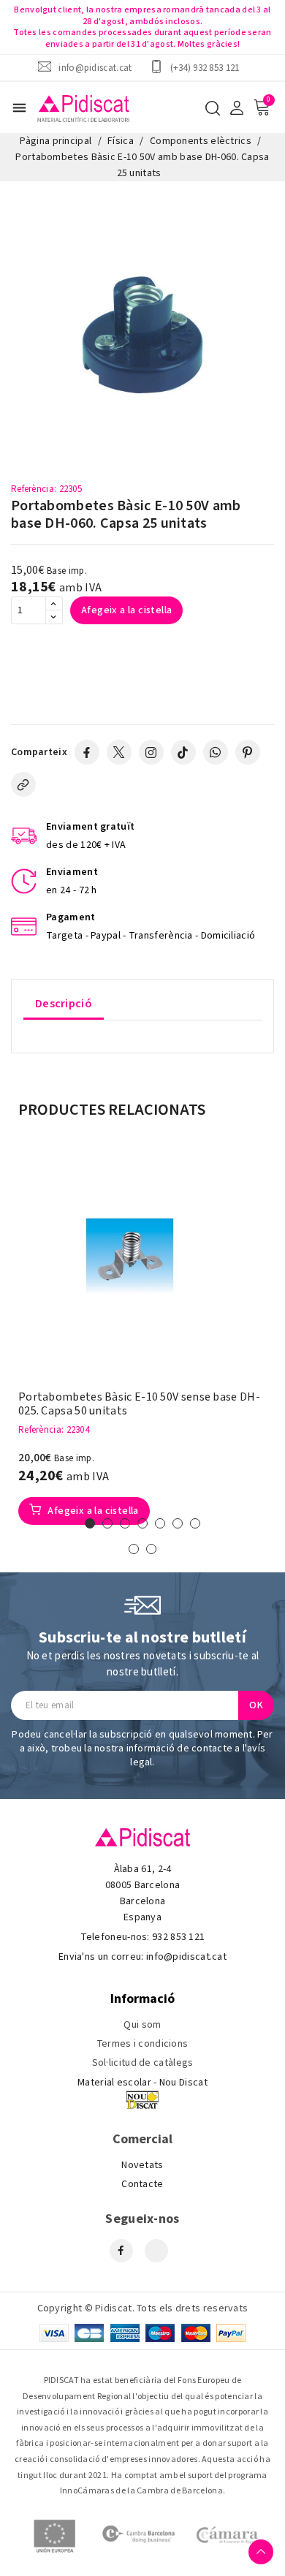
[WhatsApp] (216, 752)
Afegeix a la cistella (126, 610)
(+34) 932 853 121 (205, 68)
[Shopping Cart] (262, 107)
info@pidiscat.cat (95, 68)
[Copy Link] (23, 784)
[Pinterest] (248, 752)
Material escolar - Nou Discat (142, 2083)
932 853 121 (178, 1937)
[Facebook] (87, 752)
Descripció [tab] (64, 1004)
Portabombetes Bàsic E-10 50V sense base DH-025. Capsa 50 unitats (139, 1404)
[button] (90, 1523)
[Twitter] (119, 752)
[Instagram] (151, 752)
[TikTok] (183, 752)
